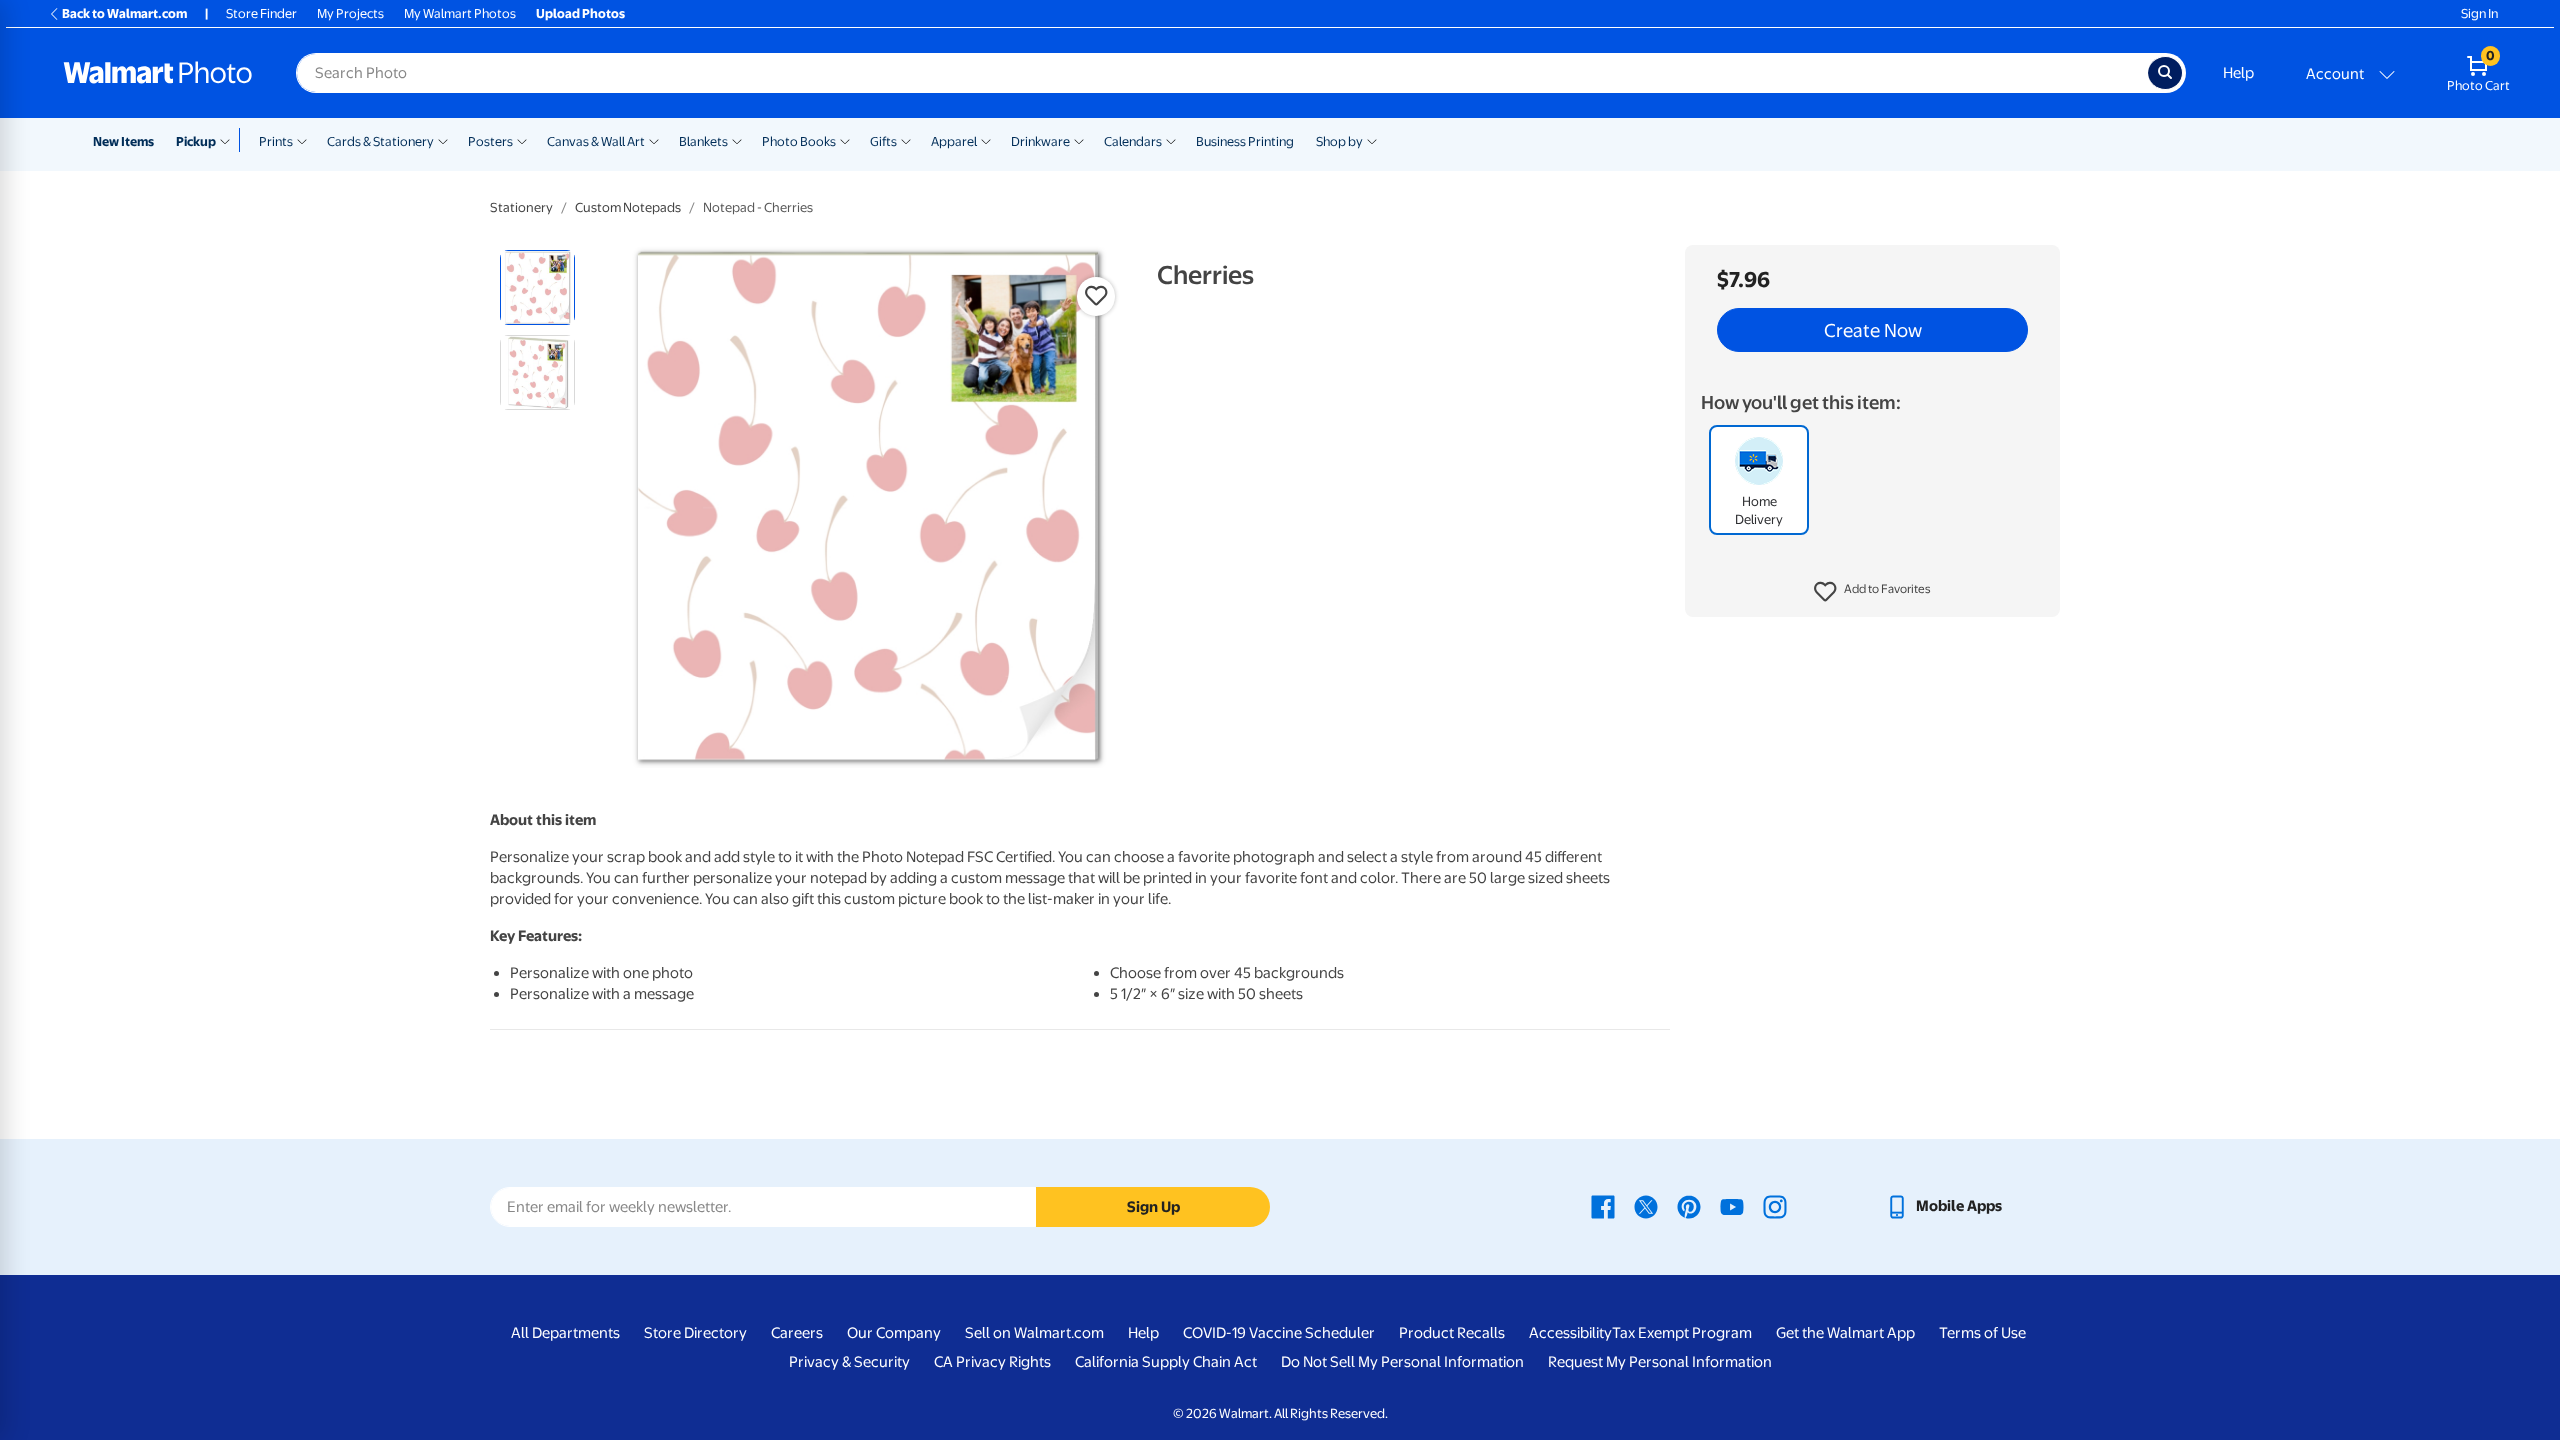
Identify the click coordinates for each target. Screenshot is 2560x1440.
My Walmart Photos (460, 13)
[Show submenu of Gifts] (906, 140)
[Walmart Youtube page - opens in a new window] (1732, 1206)
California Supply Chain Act (1166, 1362)
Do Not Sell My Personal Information (1402, 1362)
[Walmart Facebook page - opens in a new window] (1603, 1206)
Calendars (1133, 141)
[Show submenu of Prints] (302, 140)
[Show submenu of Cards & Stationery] (443, 140)
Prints (276, 141)
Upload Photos (580, 13)
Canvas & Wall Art (596, 141)
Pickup (196, 141)
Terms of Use (1982, 1333)
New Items (123, 141)
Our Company (894, 1333)
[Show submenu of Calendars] (1171, 140)
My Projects (350, 13)
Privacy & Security (849, 1362)
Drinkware (1040, 141)
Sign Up (1153, 1207)
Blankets (703, 141)
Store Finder (261, 13)
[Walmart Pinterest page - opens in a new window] (1689, 1206)
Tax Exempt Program (1682, 1333)
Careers (797, 1333)
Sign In (2479, 13)
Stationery (521, 207)
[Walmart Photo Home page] (158, 73)
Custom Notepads (628, 207)
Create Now (1873, 330)
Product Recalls (1452, 1333)
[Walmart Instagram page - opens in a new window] (1775, 1206)
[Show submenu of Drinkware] (1079, 140)
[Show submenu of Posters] (522, 140)
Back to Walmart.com (124, 13)
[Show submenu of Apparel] (986, 140)
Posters (490, 141)
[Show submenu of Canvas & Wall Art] (654, 140)
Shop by (1339, 141)
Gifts (883, 141)
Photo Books (799, 141)
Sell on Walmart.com (1034, 1333)
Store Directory (695, 1333)
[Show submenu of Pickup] (229, 140)
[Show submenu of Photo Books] (845, 140)
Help (2238, 73)
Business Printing (1245, 141)
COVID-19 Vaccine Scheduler (1279, 1333)
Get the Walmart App (1845, 1333)
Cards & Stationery (380, 141)
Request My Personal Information (1660, 1362)
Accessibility (1570, 1333)
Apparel (954, 141)
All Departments (565, 1333)
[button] (1872, 592)
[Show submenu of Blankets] (737, 140)
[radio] (537, 287)
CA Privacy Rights (992, 1362)
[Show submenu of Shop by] (1372, 140)
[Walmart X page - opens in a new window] (1646, 1206)
